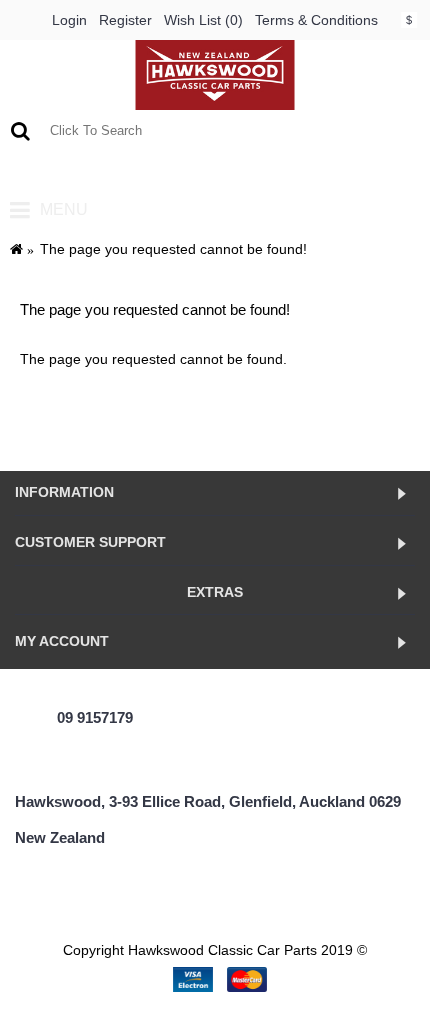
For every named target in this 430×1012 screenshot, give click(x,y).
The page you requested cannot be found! (173, 249)
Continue (369, 420)
